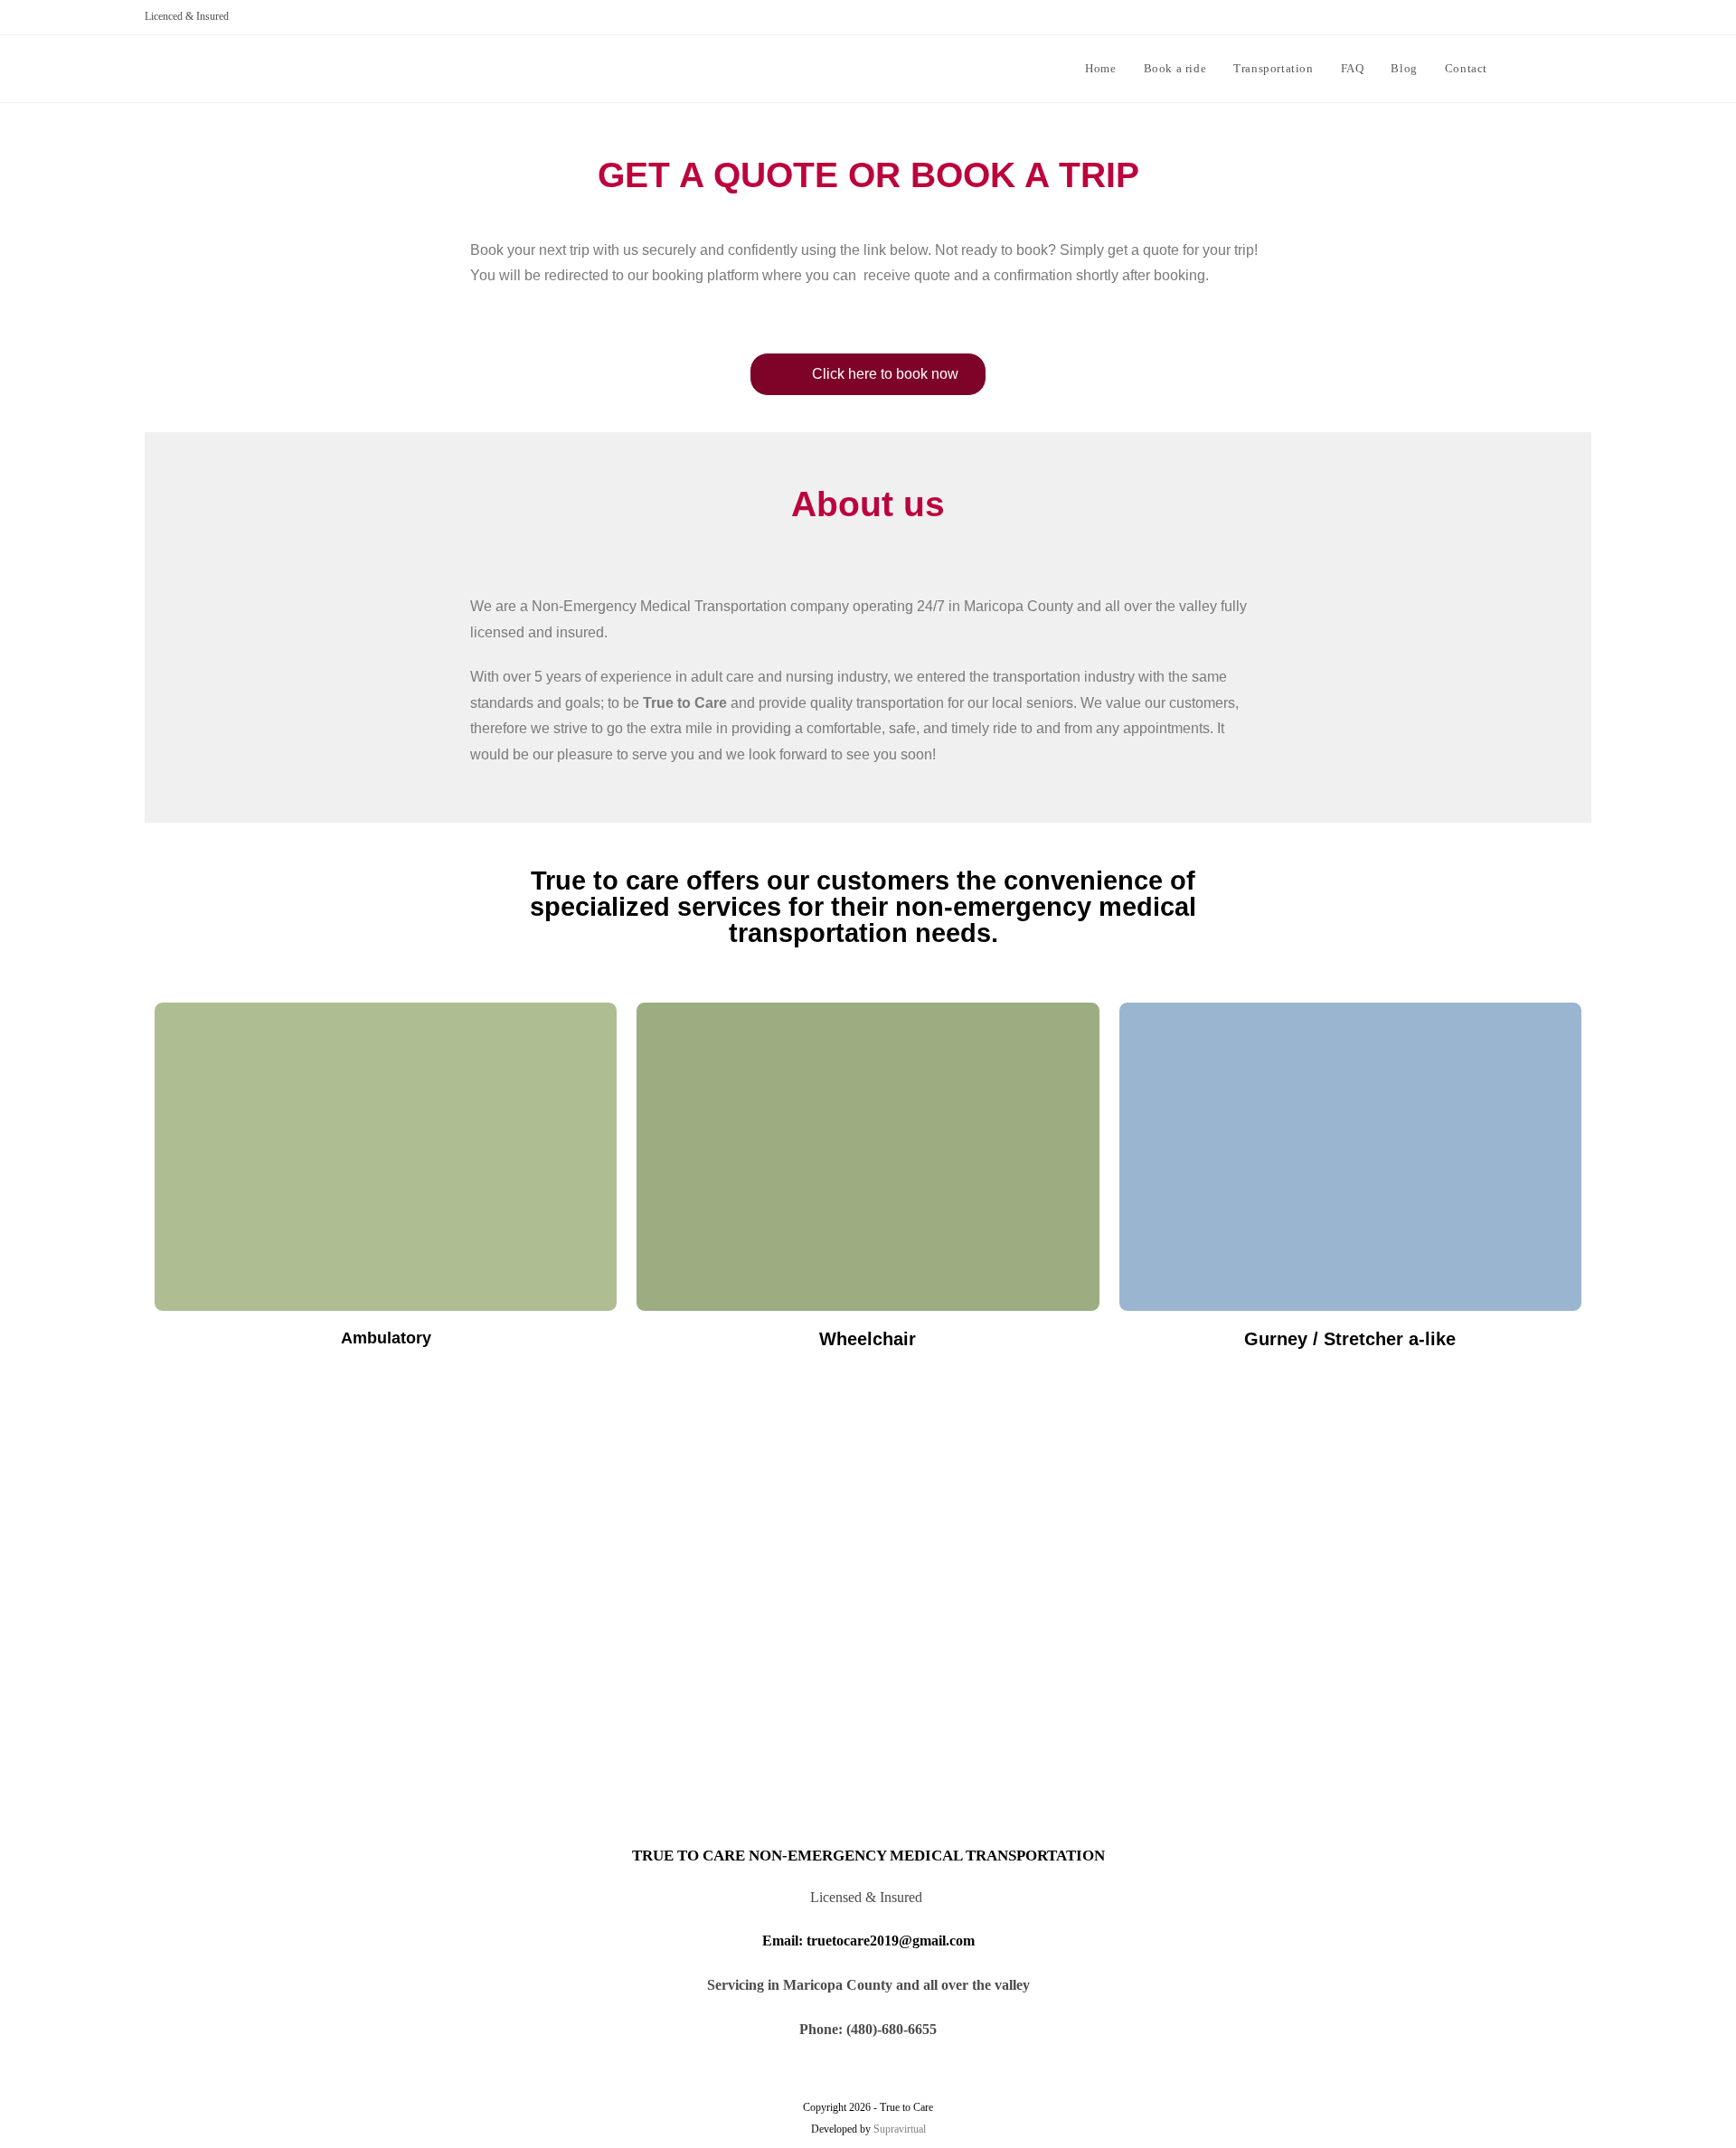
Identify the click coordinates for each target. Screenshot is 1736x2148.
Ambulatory (386, 1338)
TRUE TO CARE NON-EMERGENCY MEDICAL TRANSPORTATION (868, 1856)
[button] (868, 374)
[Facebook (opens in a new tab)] (1558, 67)
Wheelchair (868, 1339)
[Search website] (1519, 69)
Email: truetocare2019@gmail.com (868, 1941)
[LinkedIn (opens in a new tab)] (1585, 67)
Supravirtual (900, 2129)
